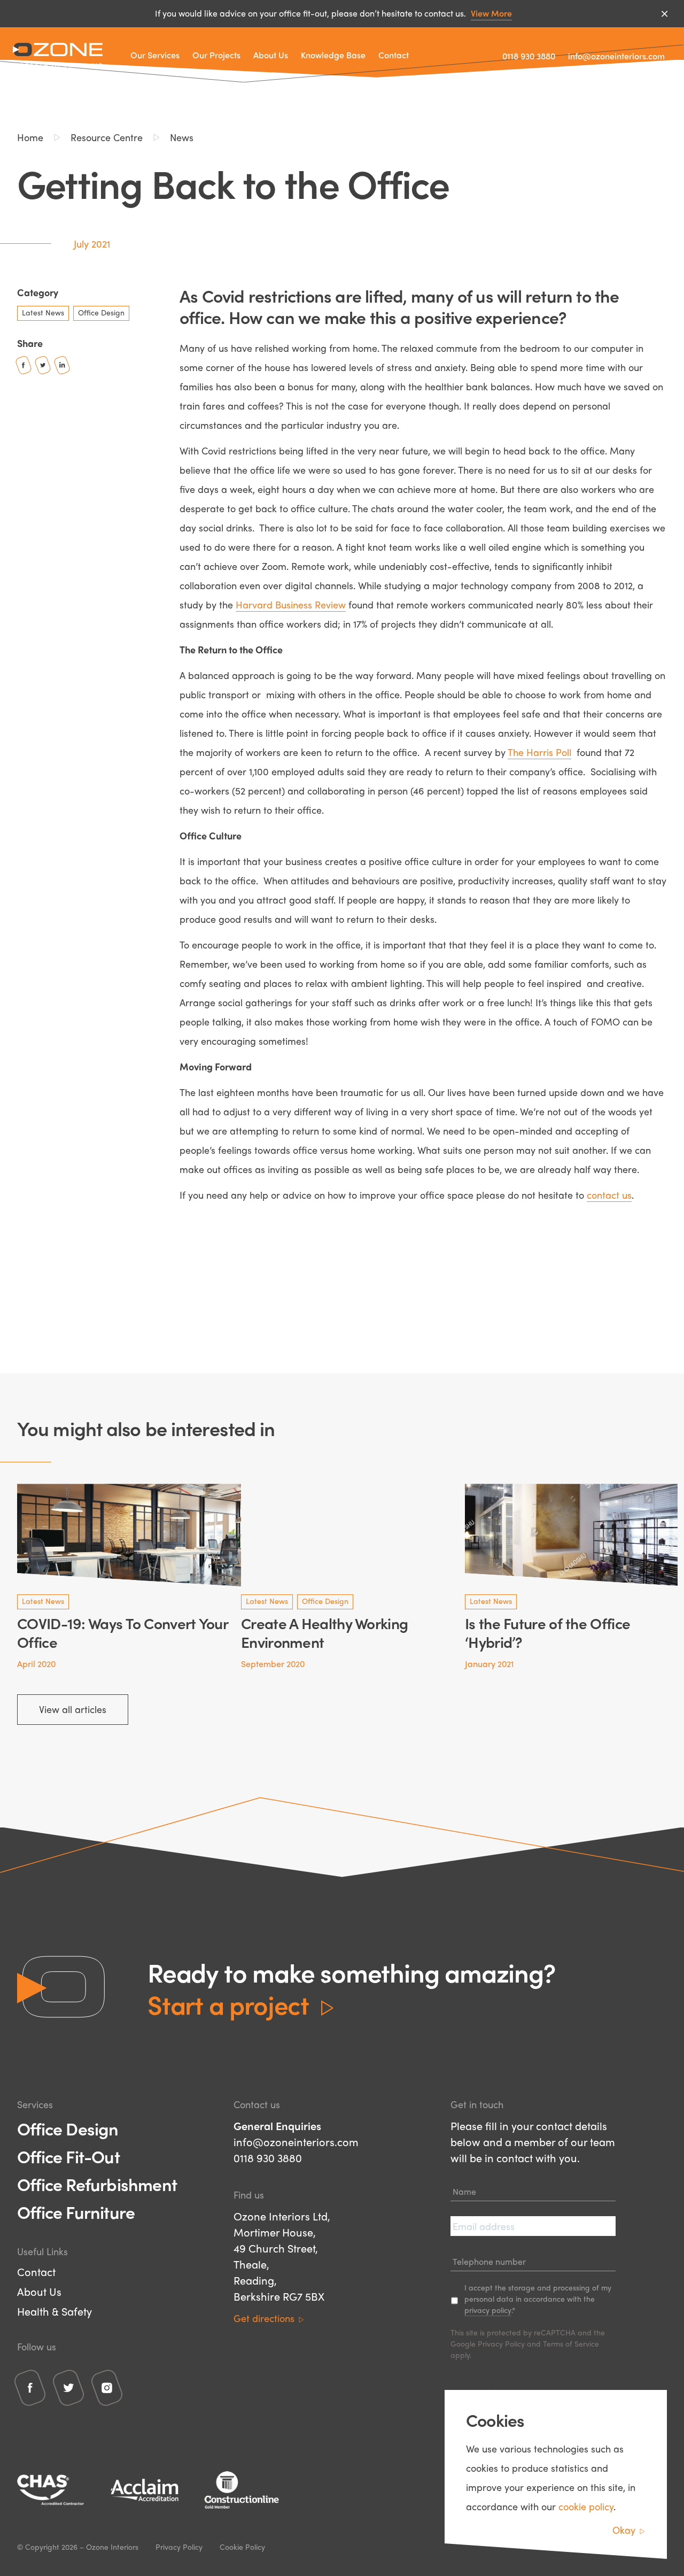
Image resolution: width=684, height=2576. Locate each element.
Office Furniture (76, 2212)
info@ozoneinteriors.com (616, 56)
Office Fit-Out (68, 2156)
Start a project (228, 2004)
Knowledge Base (333, 55)
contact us (609, 1195)
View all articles (73, 1709)
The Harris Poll (539, 752)
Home (30, 137)
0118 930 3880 (529, 56)
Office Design (68, 2128)
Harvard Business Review (291, 604)
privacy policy (488, 2310)
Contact (394, 55)
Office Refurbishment (97, 2184)
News (182, 137)
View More (491, 13)
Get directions (264, 2318)
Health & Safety (55, 2311)
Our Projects (216, 55)
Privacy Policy (501, 2343)
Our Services (155, 55)
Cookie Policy (242, 2547)
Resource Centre (107, 137)
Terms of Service (571, 2343)
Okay (624, 2530)
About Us (271, 55)
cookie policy (586, 2506)
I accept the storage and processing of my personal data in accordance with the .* (538, 2299)
